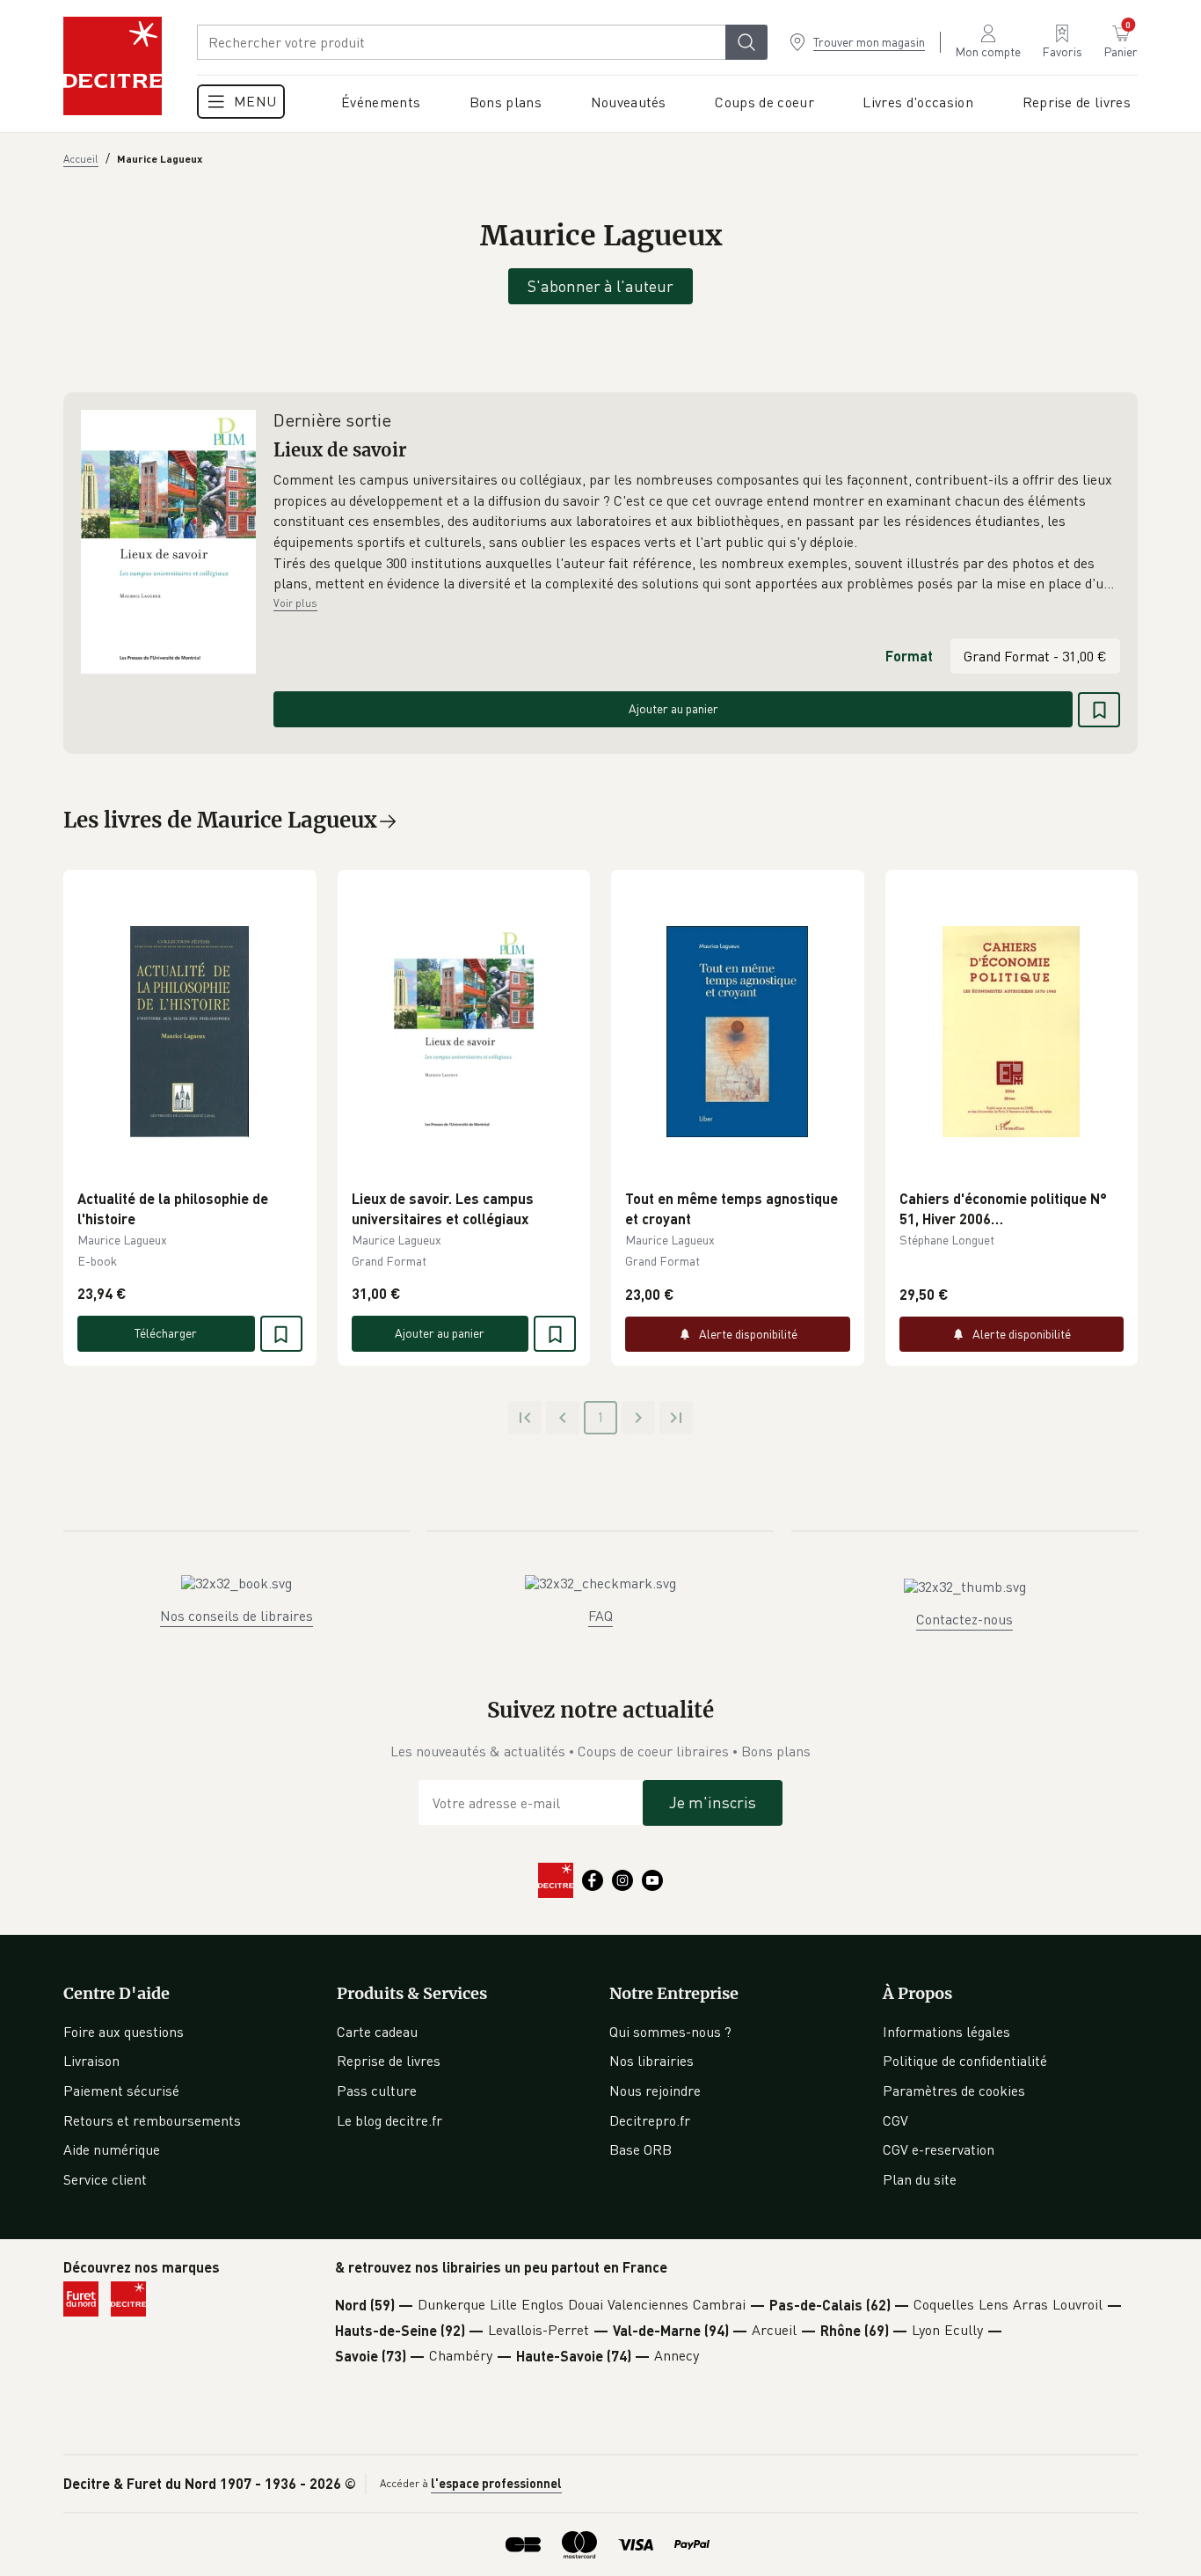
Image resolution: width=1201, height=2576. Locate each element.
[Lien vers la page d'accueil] (113, 66)
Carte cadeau (377, 2032)
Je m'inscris (713, 1802)
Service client (105, 2179)
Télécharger (166, 1333)
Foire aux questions (124, 2032)
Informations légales (946, 2032)
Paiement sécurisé (121, 2091)
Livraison (91, 2061)
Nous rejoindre (655, 2091)
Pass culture (377, 2091)
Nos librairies (651, 2061)
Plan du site (920, 2179)
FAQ (600, 1616)
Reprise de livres (389, 2061)
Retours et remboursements (152, 2120)
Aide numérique (112, 2149)
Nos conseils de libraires (237, 1616)
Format (909, 656)
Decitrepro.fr (650, 2120)
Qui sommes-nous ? (670, 2032)
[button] (697, 532)
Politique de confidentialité (965, 2061)
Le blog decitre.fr (389, 2120)
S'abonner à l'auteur (600, 286)
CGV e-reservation (939, 2149)
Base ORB (641, 2149)
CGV (895, 2120)
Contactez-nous (964, 1619)
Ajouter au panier (673, 708)
